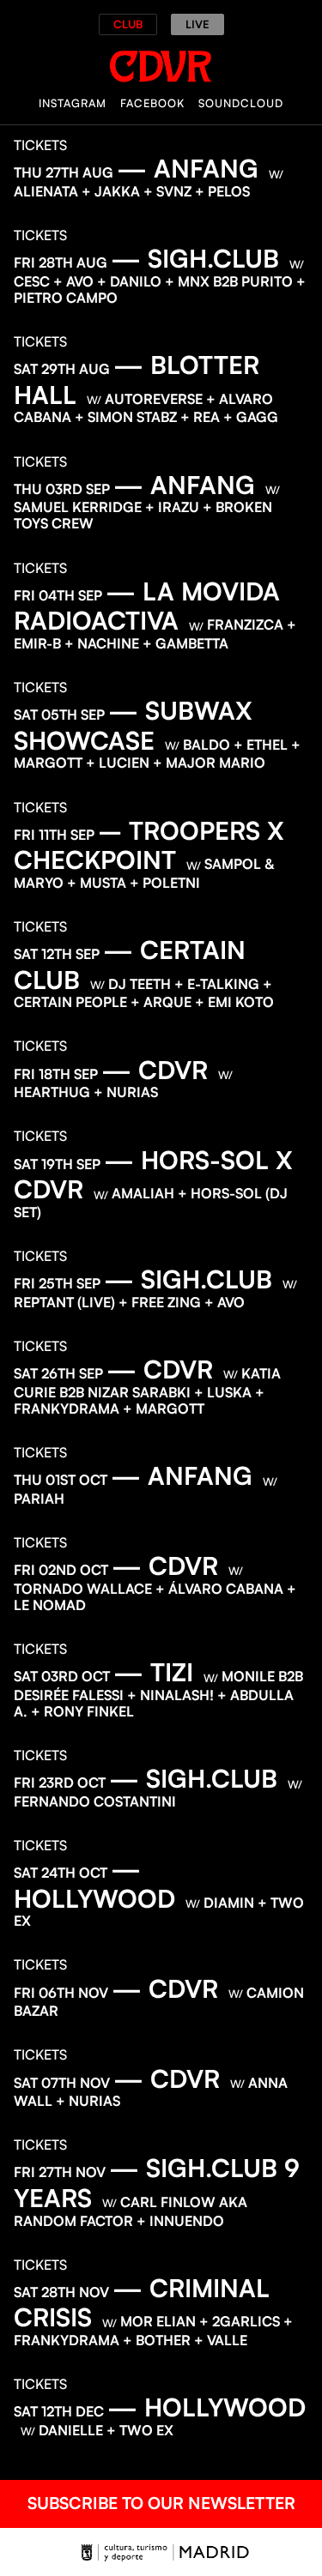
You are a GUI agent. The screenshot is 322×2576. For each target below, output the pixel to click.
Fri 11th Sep (54, 835)
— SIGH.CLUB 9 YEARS (157, 2183)
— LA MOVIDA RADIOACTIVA (147, 606)
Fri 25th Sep (57, 1283)
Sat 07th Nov (62, 2083)
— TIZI (153, 1672)
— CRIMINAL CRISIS (142, 2303)
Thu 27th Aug (64, 172)
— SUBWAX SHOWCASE (133, 725)
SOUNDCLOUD (241, 103)
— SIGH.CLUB (195, 258)
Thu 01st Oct (61, 1480)
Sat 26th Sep (58, 1373)
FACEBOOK (152, 103)
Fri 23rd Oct (60, 1783)
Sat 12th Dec (59, 2411)
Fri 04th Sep (58, 595)
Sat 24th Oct (61, 1873)
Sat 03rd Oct (62, 1676)
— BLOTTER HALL (137, 380)
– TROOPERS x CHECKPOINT (149, 845)
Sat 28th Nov (61, 2292)
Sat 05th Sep (59, 715)
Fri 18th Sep (56, 1074)
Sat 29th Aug (62, 369)
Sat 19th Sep (57, 1164)
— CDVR (155, 1070)
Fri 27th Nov (60, 2172)
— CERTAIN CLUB (130, 965)
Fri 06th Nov (61, 1993)
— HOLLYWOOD (94, 1883)
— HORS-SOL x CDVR (153, 1175)
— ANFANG (188, 168)
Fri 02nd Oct (61, 1570)
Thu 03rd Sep (62, 489)
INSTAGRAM (73, 103)
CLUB (128, 24)
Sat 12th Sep (57, 954)
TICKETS (40, 145)
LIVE (197, 24)
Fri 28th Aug (61, 262)
